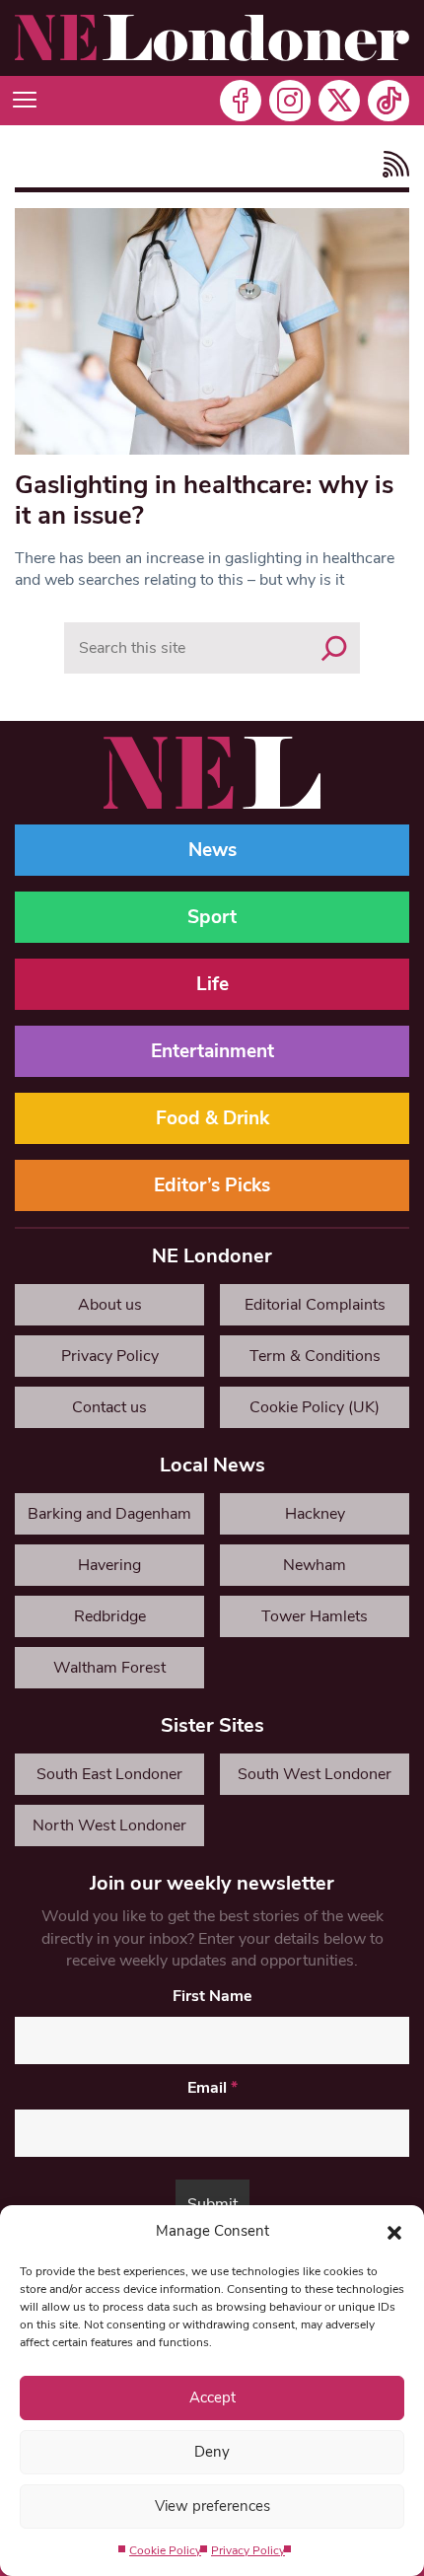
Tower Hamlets (315, 1616)
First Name (212, 1996)
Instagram (290, 101)
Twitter (339, 101)
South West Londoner (315, 1774)
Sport (212, 917)
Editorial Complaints (315, 1305)
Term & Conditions (315, 1356)
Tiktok (389, 101)
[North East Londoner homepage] (212, 38)
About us (110, 1305)
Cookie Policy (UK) (315, 1407)
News (212, 850)
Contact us (109, 1407)
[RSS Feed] (391, 164)
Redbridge (110, 1616)
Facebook (241, 101)
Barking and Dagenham (109, 1514)
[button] (394, 2231)
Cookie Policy (165, 2550)
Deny (212, 2452)
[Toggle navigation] (25, 101)
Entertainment (212, 1051)
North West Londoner (109, 1825)
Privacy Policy (248, 2550)
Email (212, 2088)
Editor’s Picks (212, 1185)
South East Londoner (109, 1774)
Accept (212, 2397)
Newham (315, 1565)
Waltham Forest (109, 1668)
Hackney (315, 1514)
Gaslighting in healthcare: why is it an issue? (204, 500)
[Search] (334, 648)
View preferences (212, 2506)
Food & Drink (212, 1118)
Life (212, 984)
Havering (109, 1565)
